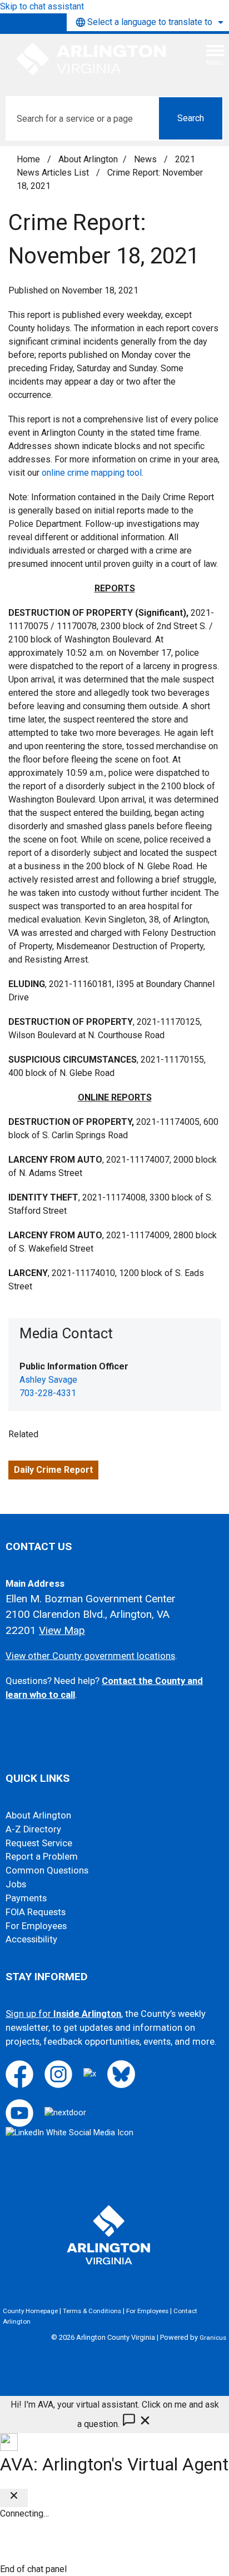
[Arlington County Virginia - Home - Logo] (92, 59)
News (146, 159)
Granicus (213, 2338)
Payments (26, 1898)
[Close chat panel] (14, 2498)
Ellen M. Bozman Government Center (91, 1599)
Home (28, 159)
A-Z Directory (33, 1829)
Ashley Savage (48, 1380)
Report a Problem (42, 1857)
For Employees (36, 1926)
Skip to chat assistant (42, 6)
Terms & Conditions (92, 2311)
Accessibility (31, 1939)
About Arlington (88, 159)
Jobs (16, 1884)
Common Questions (47, 1870)
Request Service (39, 1843)
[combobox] (148, 22)
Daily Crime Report (53, 1470)
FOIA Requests (36, 1912)
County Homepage (30, 2311)
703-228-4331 (48, 1393)
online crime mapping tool (92, 473)
